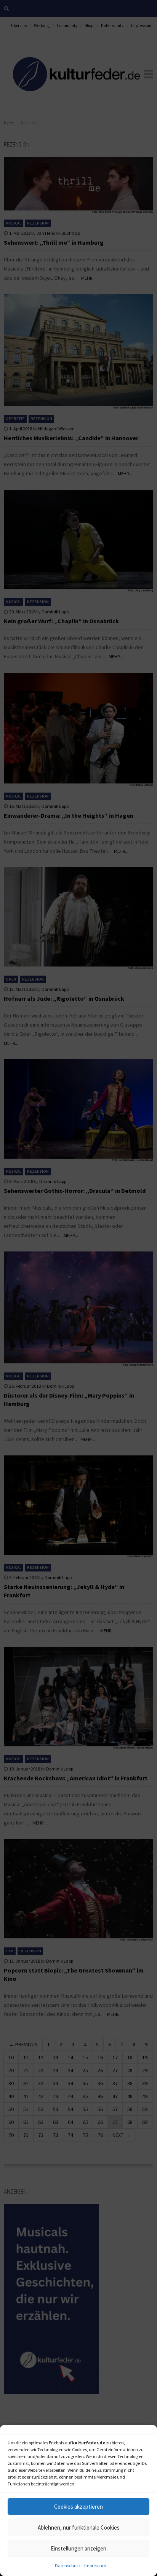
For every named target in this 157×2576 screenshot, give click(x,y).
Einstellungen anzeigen (78, 2548)
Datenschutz (68, 2566)
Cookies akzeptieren (78, 2507)
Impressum (95, 2566)
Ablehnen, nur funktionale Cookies (79, 2527)
